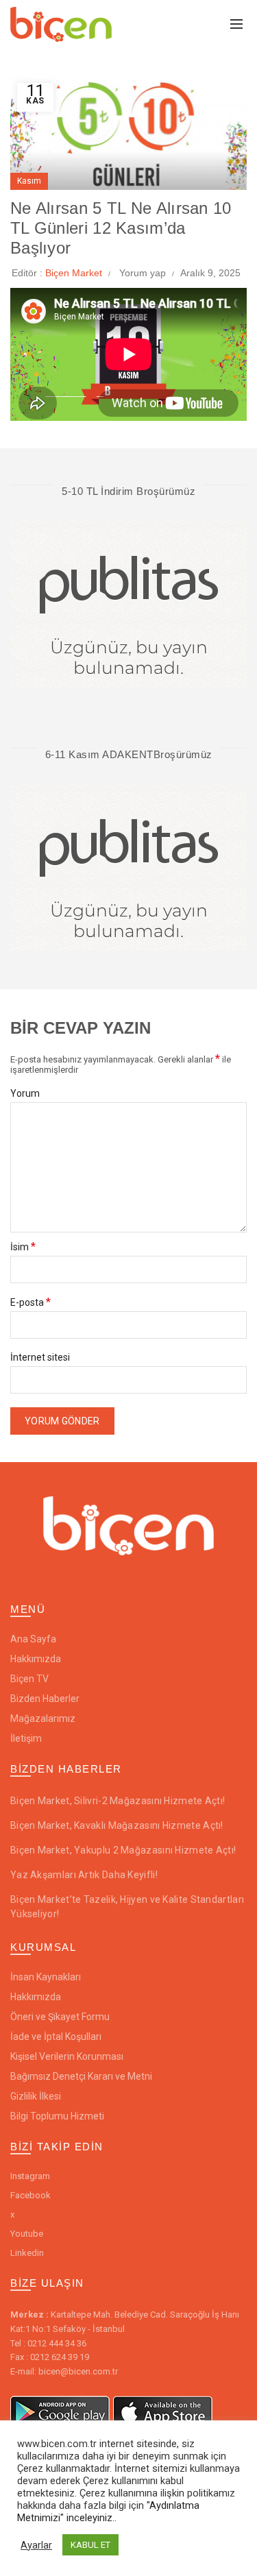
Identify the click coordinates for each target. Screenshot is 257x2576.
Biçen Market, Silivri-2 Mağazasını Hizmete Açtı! (118, 1801)
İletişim (26, 1738)
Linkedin (27, 2253)
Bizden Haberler (45, 1699)
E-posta (30, 1302)
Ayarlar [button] (36, 2545)
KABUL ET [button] (90, 2545)
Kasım (29, 181)
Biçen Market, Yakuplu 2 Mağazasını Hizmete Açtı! (123, 1850)
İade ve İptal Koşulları (56, 2037)
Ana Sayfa (33, 1639)
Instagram (30, 2176)
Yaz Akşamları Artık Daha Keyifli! (84, 1875)
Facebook (30, 2195)
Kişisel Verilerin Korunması (67, 2056)
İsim (23, 1247)
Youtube (27, 2234)
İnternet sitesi (40, 1358)
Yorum (25, 1094)
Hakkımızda (36, 1659)
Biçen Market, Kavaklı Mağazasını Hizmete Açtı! (117, 1825)
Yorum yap (143, 273)
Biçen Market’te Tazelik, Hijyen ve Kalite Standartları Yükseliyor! (127, 1907)
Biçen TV (29, 1679)
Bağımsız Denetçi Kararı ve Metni (81, 2076)
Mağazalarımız (43, 1718)
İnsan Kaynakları (46, 1977)
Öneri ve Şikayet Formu (60, 2017)
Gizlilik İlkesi (36, 2096)
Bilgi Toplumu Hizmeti (57, 2116)
